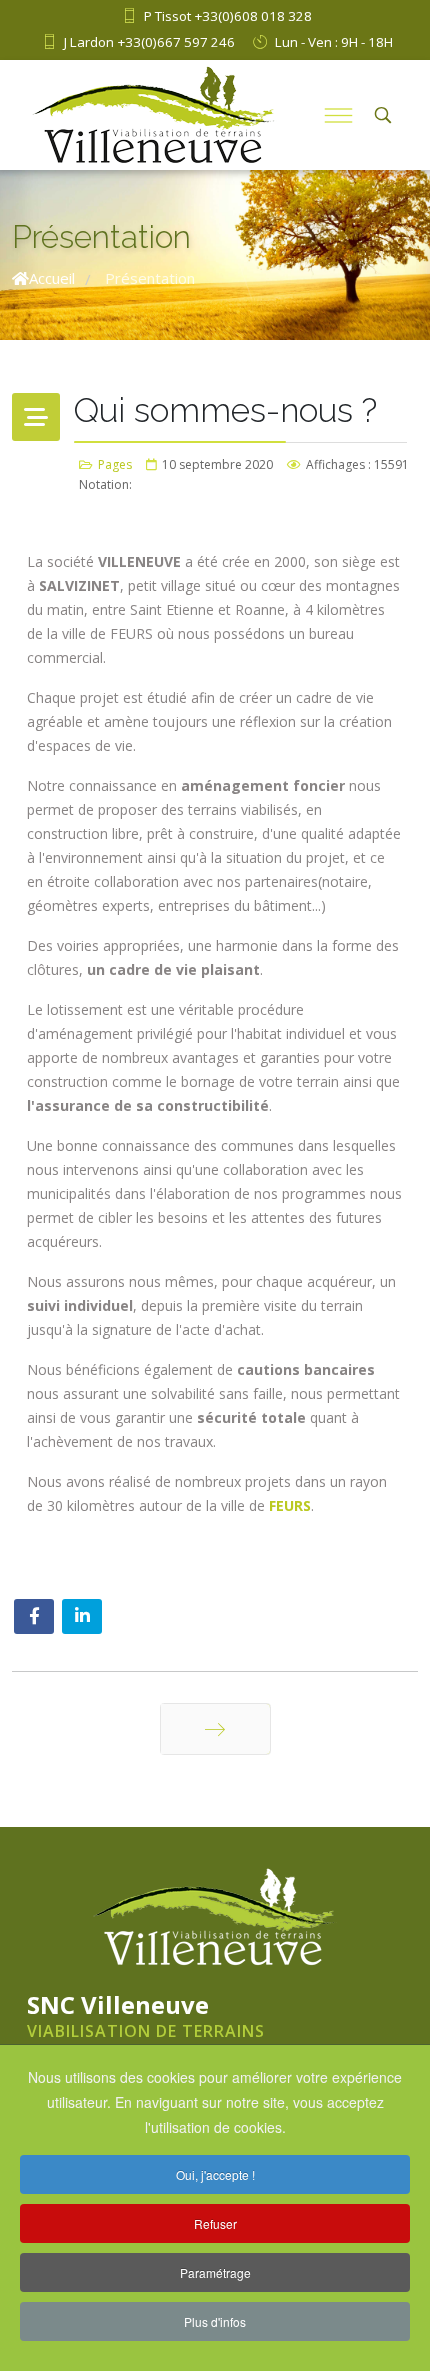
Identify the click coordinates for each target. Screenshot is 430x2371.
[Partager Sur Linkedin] (82, 1616)
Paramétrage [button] (215, 2272)
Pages (115, 464)
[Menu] (338, 115)
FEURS (290, 1505)
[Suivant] (215, 1729)
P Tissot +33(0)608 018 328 (228, 16)
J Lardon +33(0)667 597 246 (149, 42)
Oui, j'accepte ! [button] (215, 2174)
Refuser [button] (215, 2223)
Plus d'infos (215, 2321)
